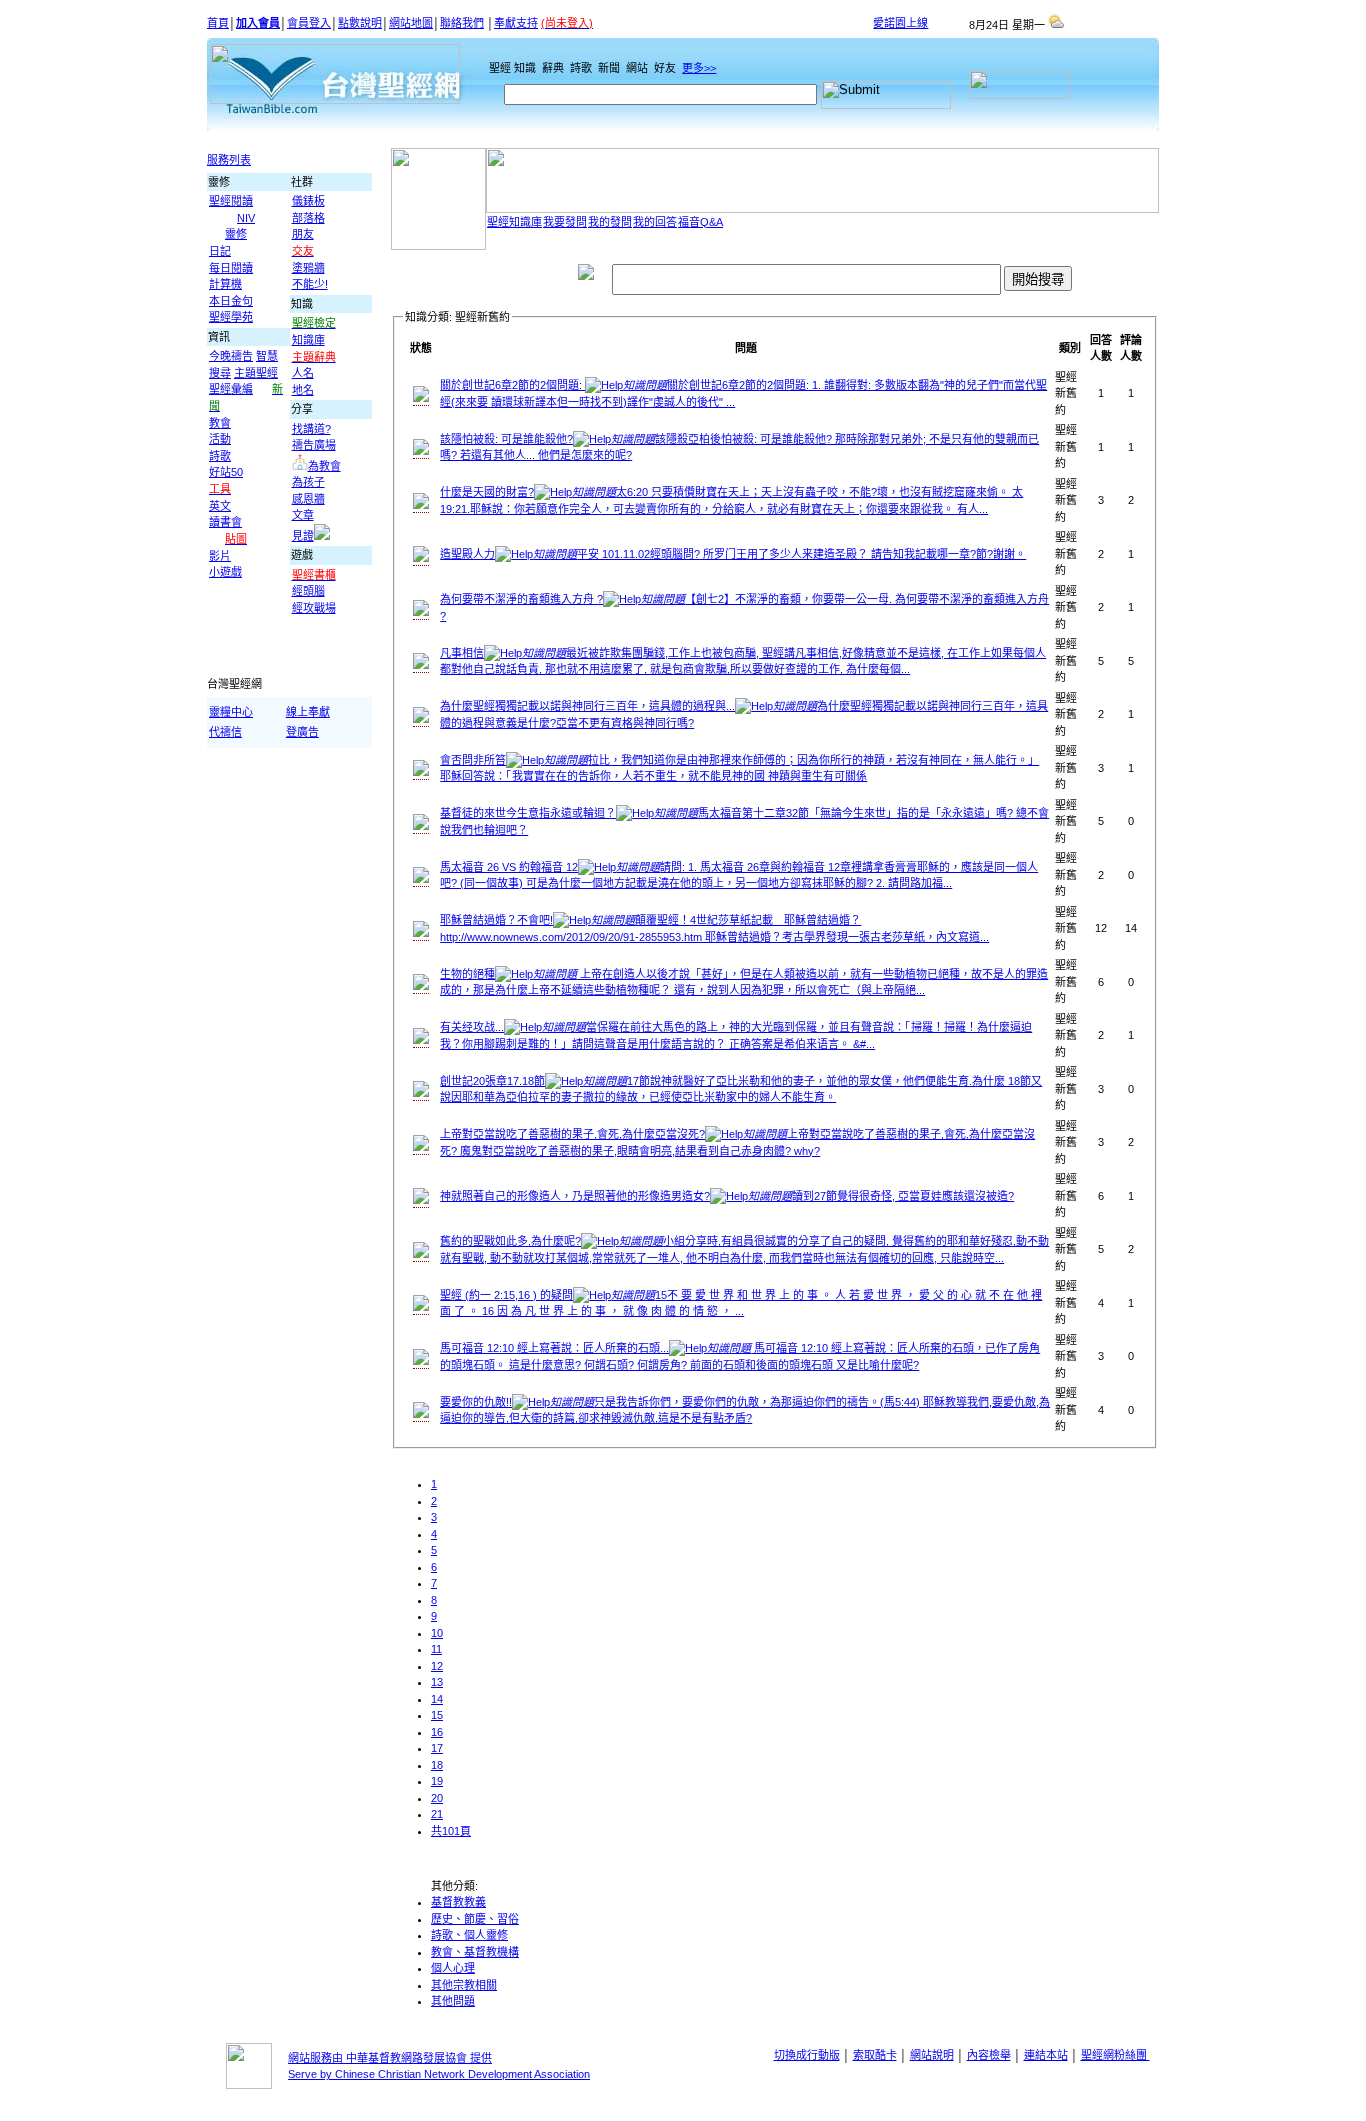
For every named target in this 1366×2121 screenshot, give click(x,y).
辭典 (554, 68)
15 (437, 1715)
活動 (220, 439)
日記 (220, 251)
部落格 (308, 218)
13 (437, 1682)
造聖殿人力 (733, 554)
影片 (220, 556)
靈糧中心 (231, 712)
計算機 (225, 284)
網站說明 (932, 2055)
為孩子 (308, 482)
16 (437, 1732)
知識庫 (308, 340)
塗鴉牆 (308, 268)
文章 (303, 515)
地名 (303, 390)
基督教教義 (458, 1902)
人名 (303, 373)
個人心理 (453, 1968)
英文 (220, 506)
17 (437, 1748)
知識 (526, 68)
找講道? (311, 429)
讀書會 (225, 522)
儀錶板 (308, 201)
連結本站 (1046, 2055)
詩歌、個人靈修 (469, 1935)
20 (437, 1798)
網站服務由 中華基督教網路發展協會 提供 (390, 2058)
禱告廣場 (314, 445)
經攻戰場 (314, 608)
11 (436, 1649)
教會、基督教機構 (475, 1952)
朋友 (303, 234)
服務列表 (229, 160)
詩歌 (582, 68)
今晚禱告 (231, 356)
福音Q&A (700, 222)
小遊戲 (225, 572)
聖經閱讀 (231, 201)
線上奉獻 (308, 712)
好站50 (226, 472)
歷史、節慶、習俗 (475, 1919)
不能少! (310, 284)
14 (437, 1699)
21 (437, 1814)
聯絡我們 (462, 23)
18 (437, 1765)
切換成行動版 (807, 2055)
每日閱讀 (231, 268)
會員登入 (309, 23)
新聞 (610, 68)
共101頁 (451, 1831)
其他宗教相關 (464, 1985)
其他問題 (453, 2001)
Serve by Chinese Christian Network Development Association (439, 2074)
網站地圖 (411, 23)
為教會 (324, 466)
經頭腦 (308, 591)
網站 (638, 68)
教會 (220, 423)
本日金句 (231, 301)
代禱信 (225, 732)
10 (437, 1633)
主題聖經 (256, 373)
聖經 (495, 68)
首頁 (218, 23)
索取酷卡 (875, 2055)
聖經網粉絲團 (1115, 2055)
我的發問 (610, 222)
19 (437, 1781)
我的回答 (655, 222)
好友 (666, 68)
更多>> (699, 68)
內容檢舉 (989, 2055)
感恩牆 (308, 499)
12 (437, 1666)
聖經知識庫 (514, 222)
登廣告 (302, 732)
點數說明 (360, 23)
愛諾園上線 (900, 23)
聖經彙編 (231, 389)
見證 (303, 536)
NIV (246, 218)
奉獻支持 (516, 23)
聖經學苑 (231, 317)
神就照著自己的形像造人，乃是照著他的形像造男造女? (727, 1196)
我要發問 (565, 222)
